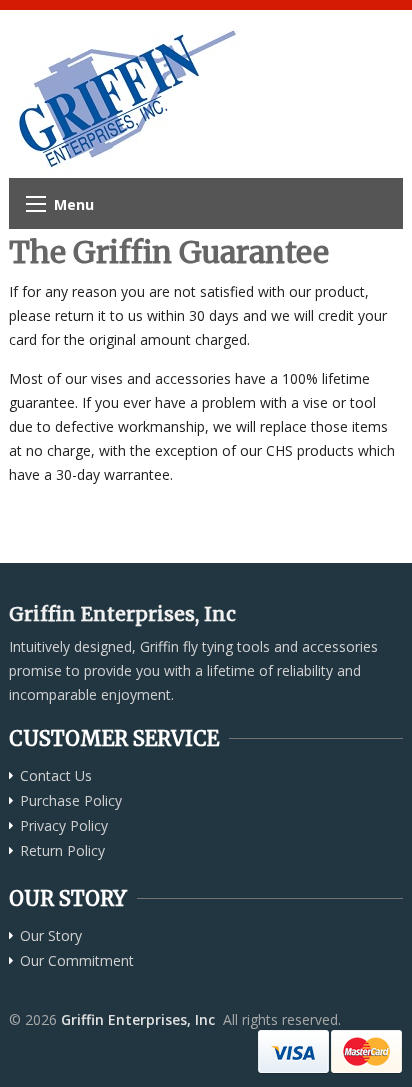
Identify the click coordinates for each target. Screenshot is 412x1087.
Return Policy (62, 851)
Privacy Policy (64, 826)
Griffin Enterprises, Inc (138, 1019)
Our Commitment (77, 961)
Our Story (51, 936)
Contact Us (56, 776)
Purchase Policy (71, 801)
